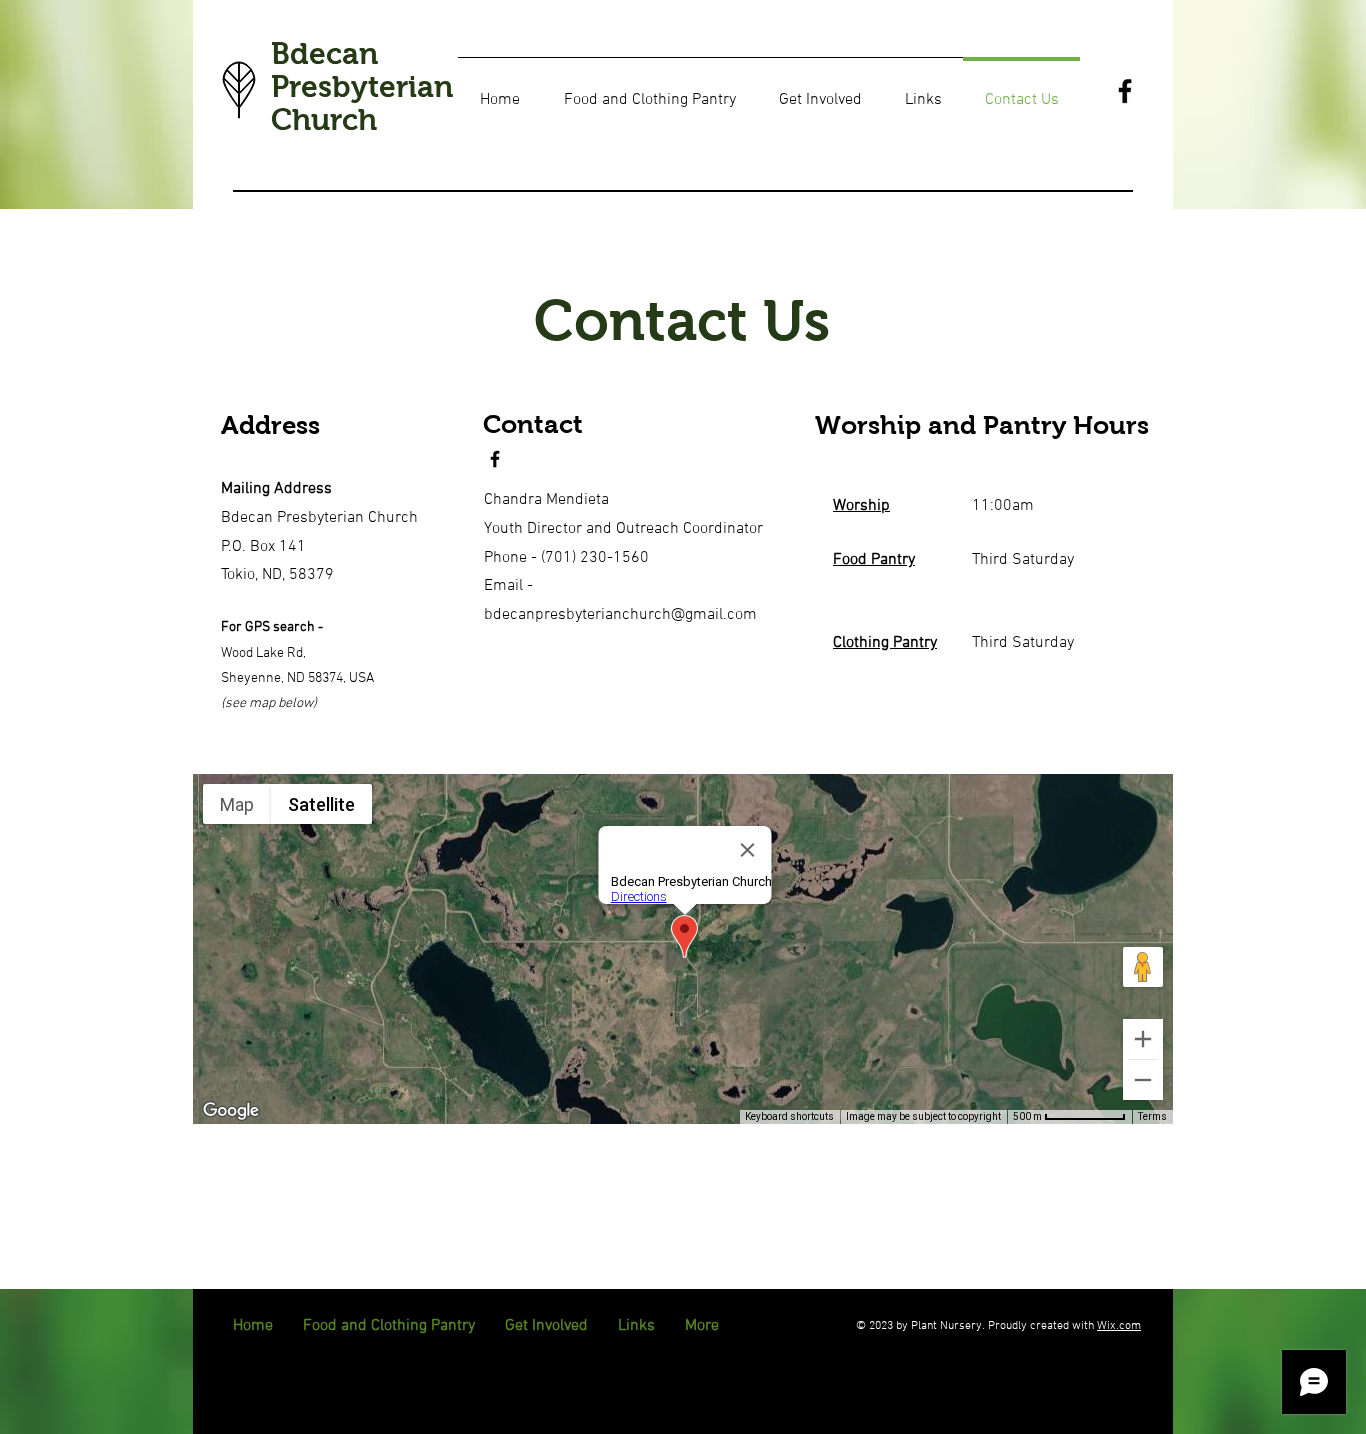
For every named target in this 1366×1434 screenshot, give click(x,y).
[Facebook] (1125, 91)
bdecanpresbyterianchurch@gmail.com (620, 615)
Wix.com (1119, 1326)
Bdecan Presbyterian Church (362, 86)
